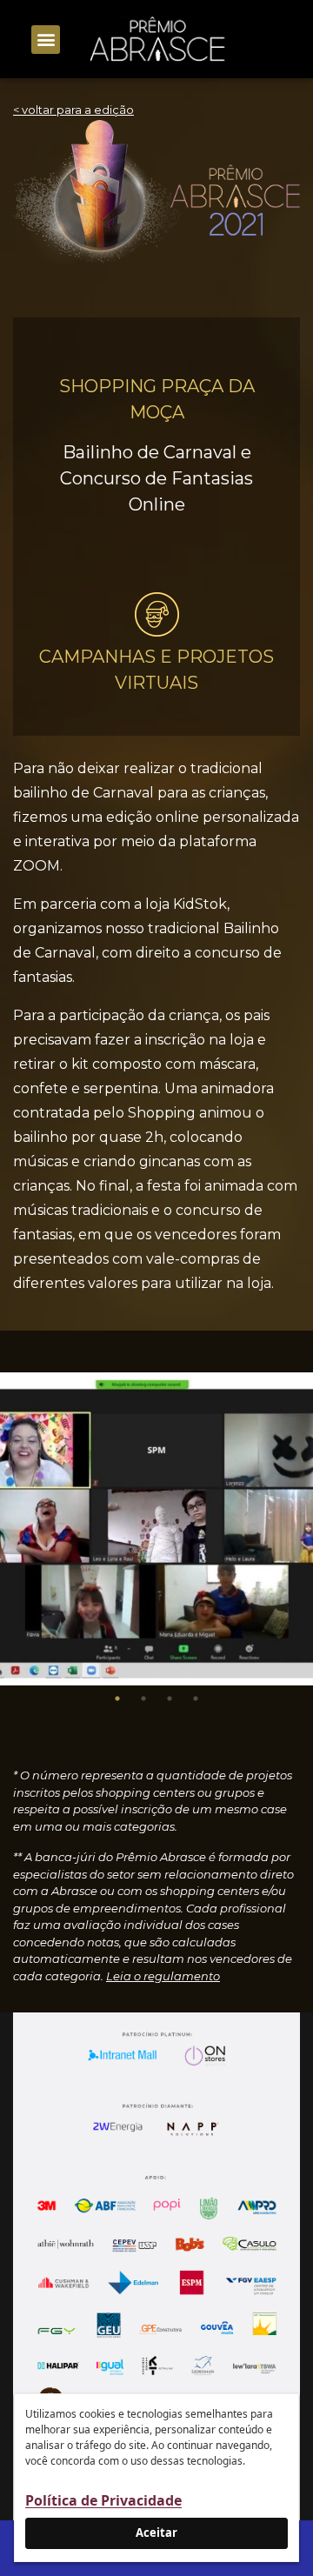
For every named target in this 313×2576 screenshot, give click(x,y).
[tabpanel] (156, 1529)
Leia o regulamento (163, 1976)
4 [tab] (196, 1698)
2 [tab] (143, 1698)
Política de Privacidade (103, 2500)
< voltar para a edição (73, 110)
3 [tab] (170, 1698)
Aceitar (156, 2533)
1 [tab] (117, 1698)
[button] (46, 40)
